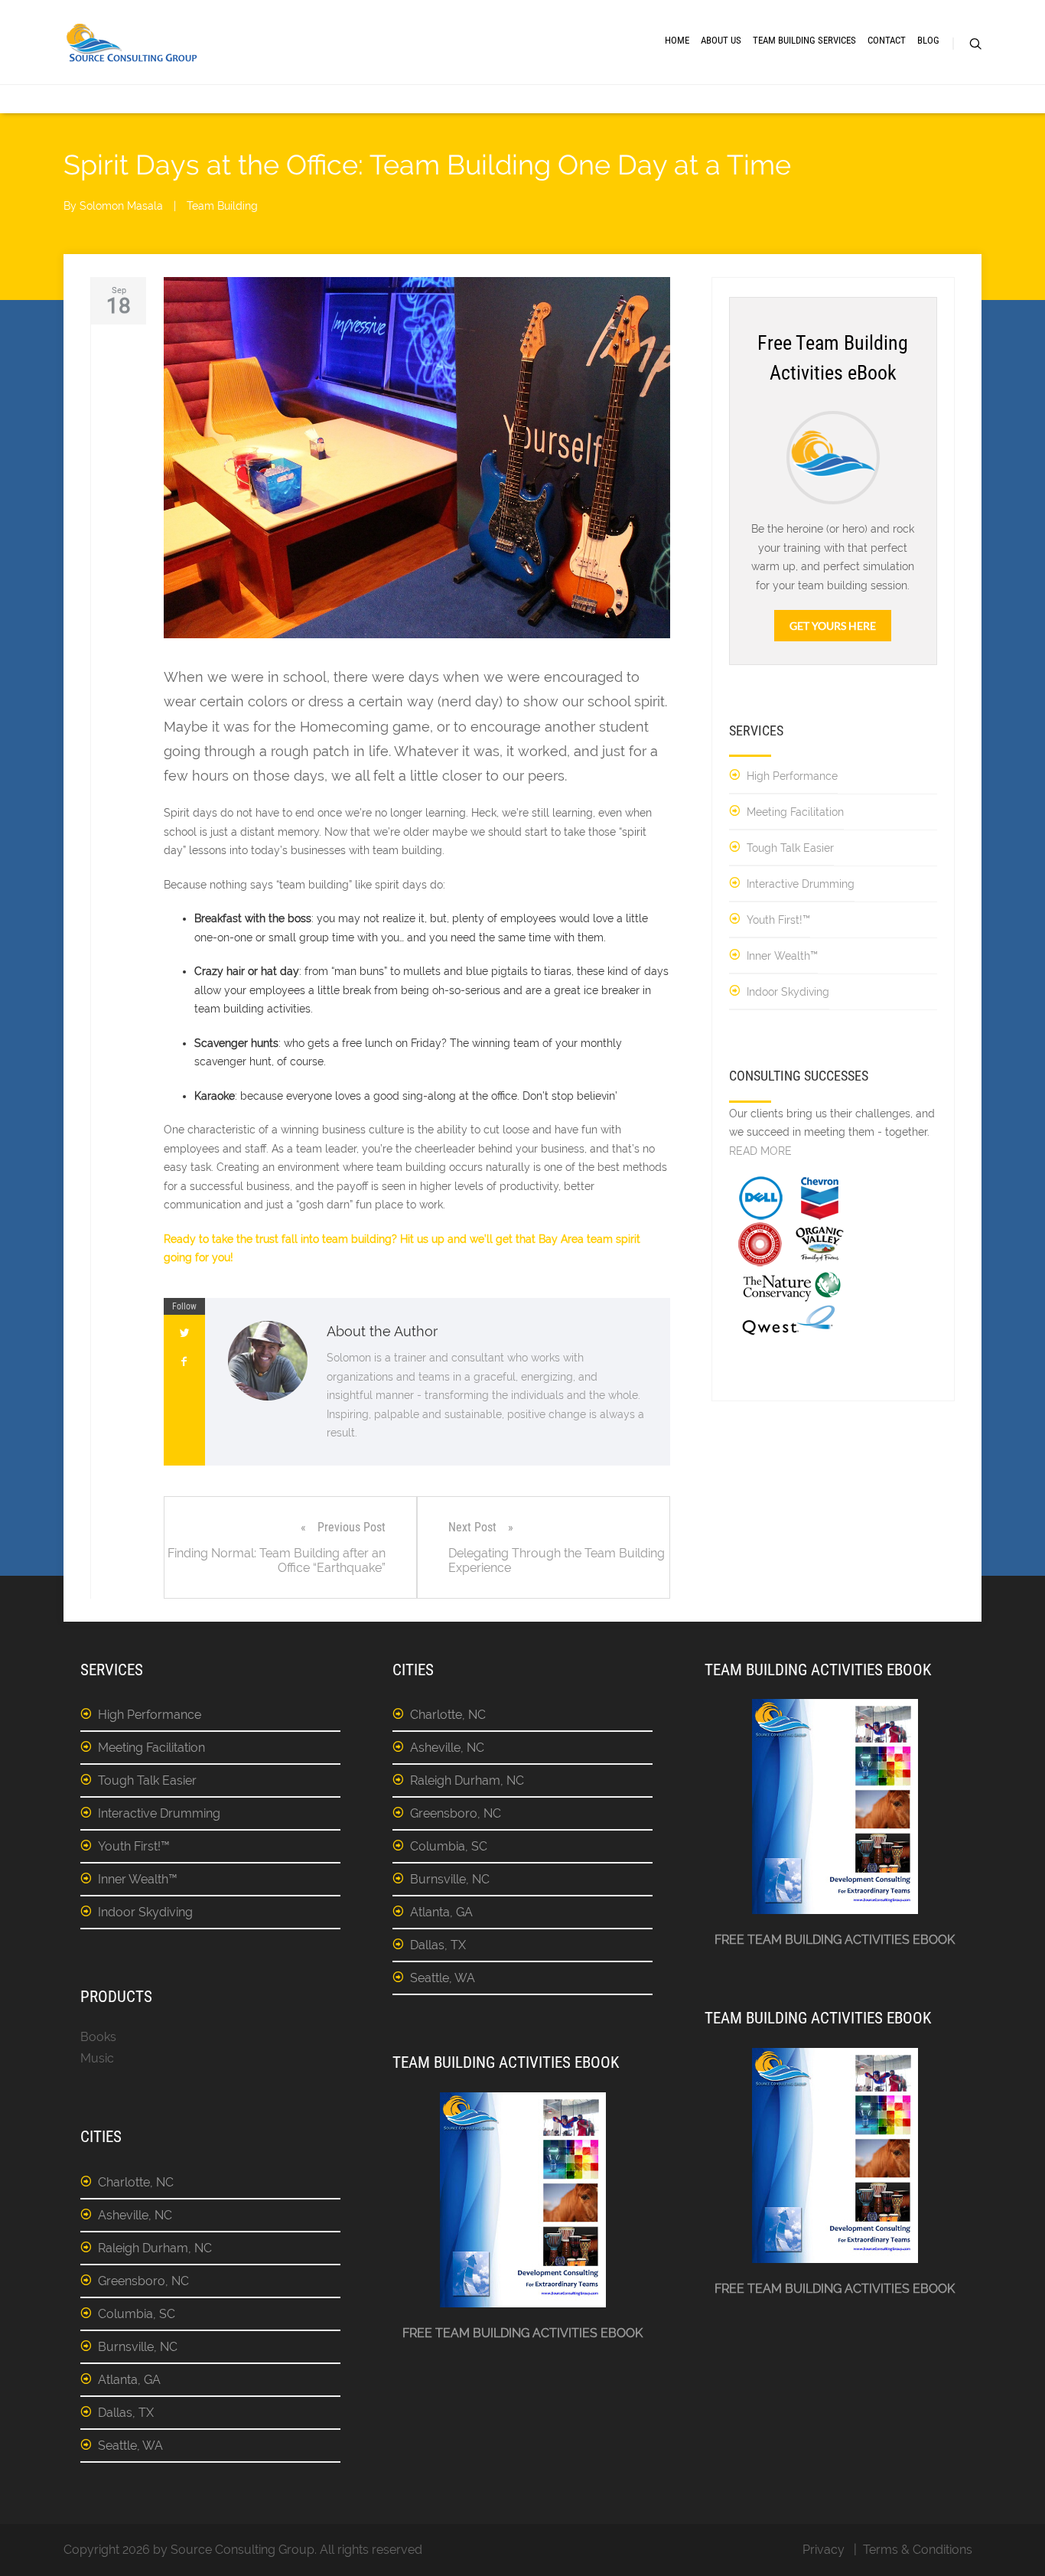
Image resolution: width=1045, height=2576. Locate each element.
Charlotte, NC (136, 2182)
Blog (928, 40)
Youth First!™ (778, 920)
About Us (721, 40)
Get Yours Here (833, 626)
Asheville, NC (135, 2215)
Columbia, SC (137, 2314)
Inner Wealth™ (782, 956)
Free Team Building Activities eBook (522, 2333)
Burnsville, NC (138, 2347)
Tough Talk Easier (790, 848)
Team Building (222, 206)
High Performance (792, 776)
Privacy (824, 2550)
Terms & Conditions (918, 2550)
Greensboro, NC (143, 2281)
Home (677, 40)
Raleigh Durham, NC (155, 2248)
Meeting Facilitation (795, 812)
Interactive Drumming (801, 884)
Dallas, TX (126, 2413)
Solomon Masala (121, 206)
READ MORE (760, 1151)
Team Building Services (804, 40)
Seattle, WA (130, 2446)
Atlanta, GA (129, 2380)
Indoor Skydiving (788, 992)
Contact (887, 40)
